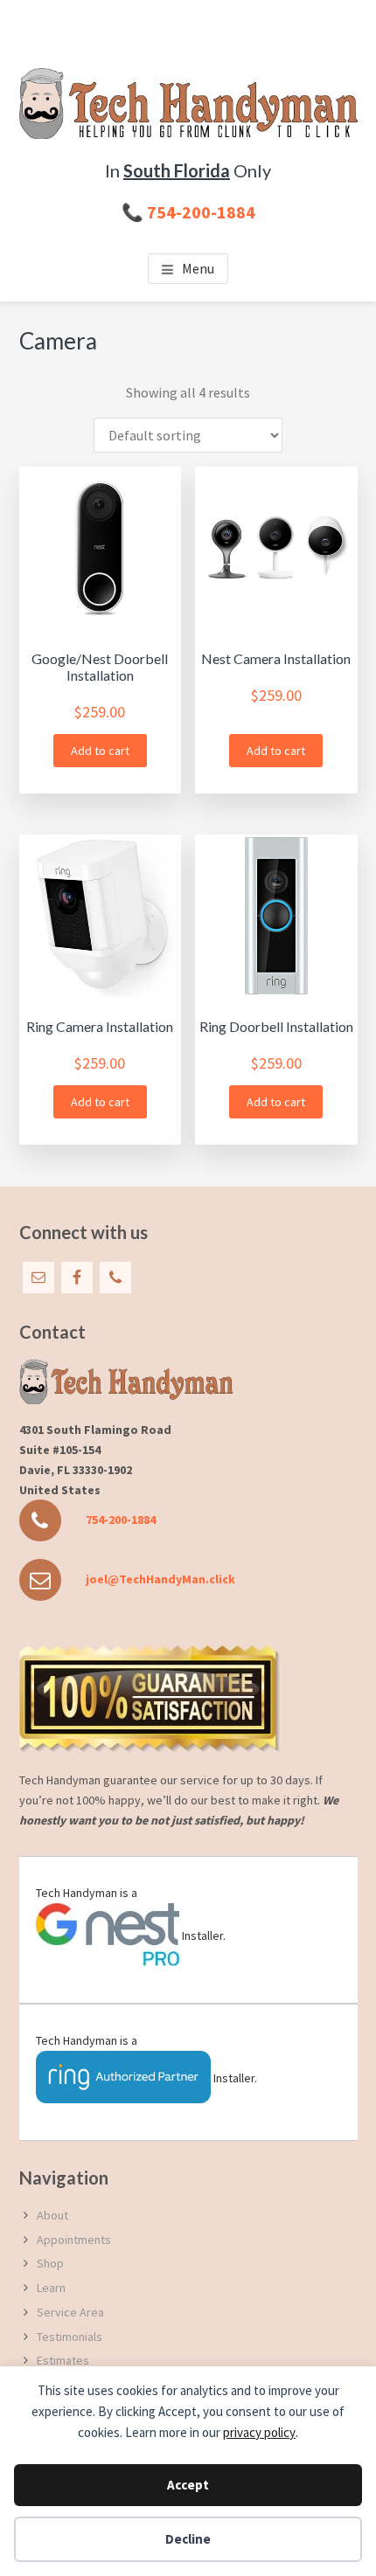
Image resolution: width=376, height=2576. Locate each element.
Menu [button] (198, 268)
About (52, 2215)
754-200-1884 (121, 1520)
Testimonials (70, 2337)
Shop (50, 2263)
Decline (188, 2539)
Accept (188, 2485)
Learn (51, 2288)
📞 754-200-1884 (188, 212)
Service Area (70, 2312)
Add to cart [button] (100, 751)
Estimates (63, 2360)
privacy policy (259, 2432)
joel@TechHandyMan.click (160, 1579)
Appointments (74, 2240)
